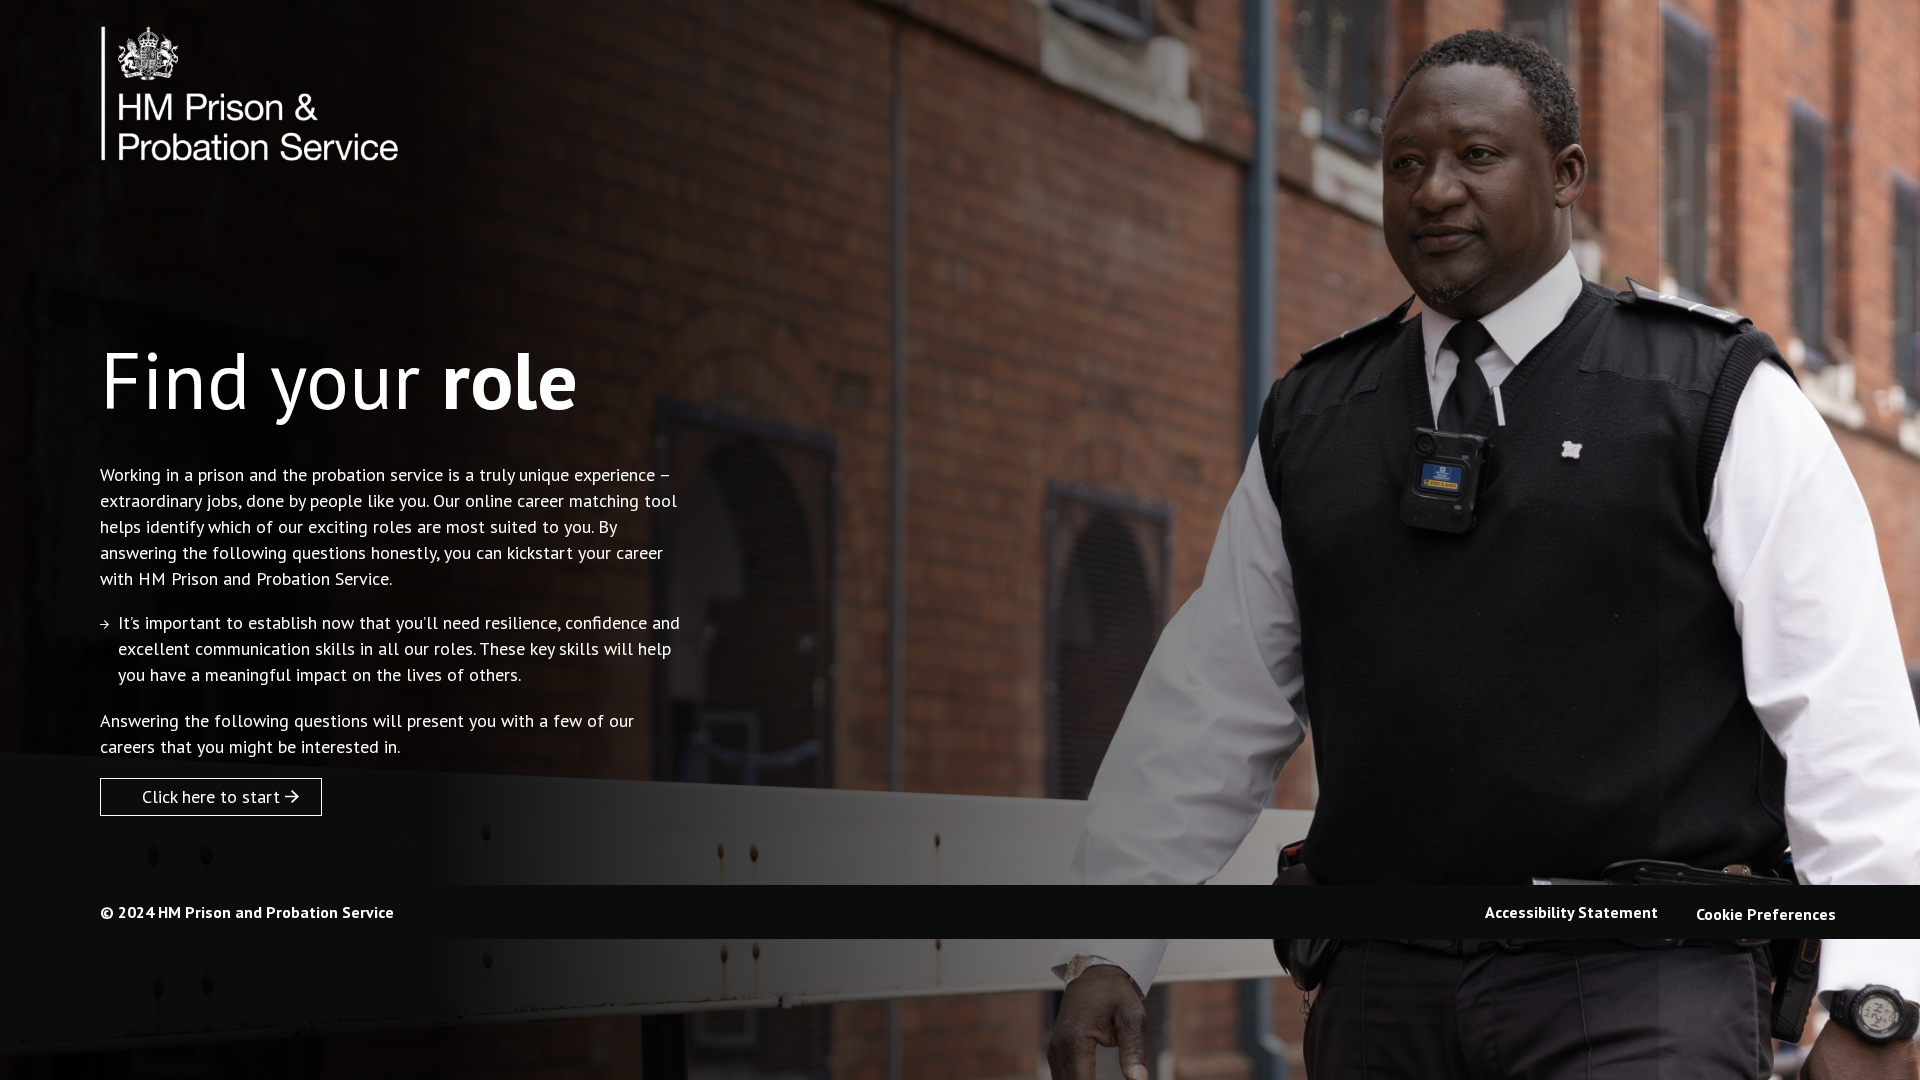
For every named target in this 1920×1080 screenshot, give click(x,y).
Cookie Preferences (1766, 914)
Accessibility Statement (1571, 912)
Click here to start (211, 796)
